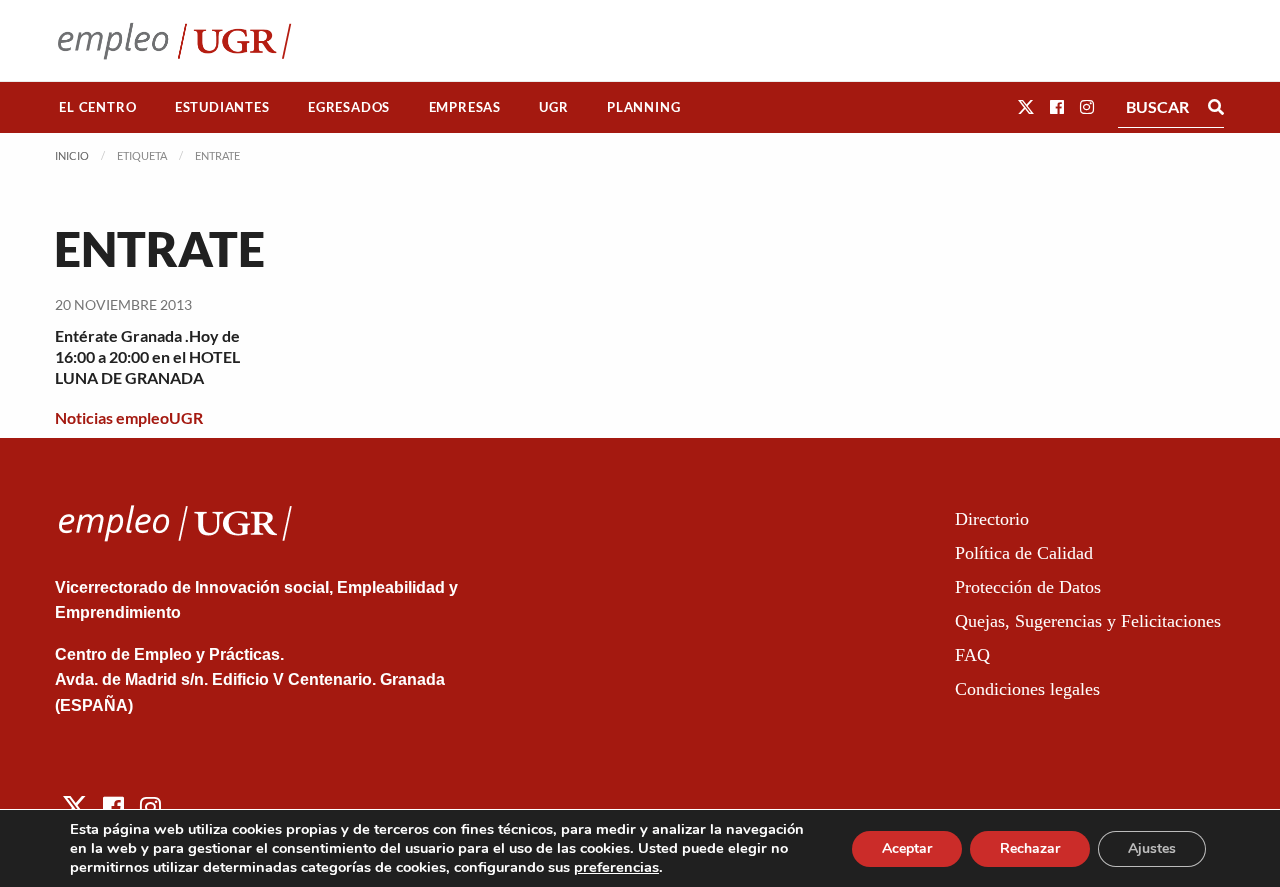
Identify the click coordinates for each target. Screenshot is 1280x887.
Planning (643, 107)
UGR (553, 107)
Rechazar (1030, 848)
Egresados (349, 107)
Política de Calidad (1024, 553)
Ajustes (1152, 848)
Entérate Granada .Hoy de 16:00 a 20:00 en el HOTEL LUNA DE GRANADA (147, 356)
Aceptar (907, 848)
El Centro (97, 107)
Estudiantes (222, 107)
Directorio (992, 519)
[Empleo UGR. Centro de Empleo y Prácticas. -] (174, 40)
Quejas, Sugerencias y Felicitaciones (1088, 621)
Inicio (72, 155)
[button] (1026, 106)
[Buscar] (1216, 107)
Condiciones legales (1027, 689)
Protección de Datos (1028, 587)
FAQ (972, 655)
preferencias (616, 867)
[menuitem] (98, 107)
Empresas (465, 107)
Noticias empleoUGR (129, 417)
